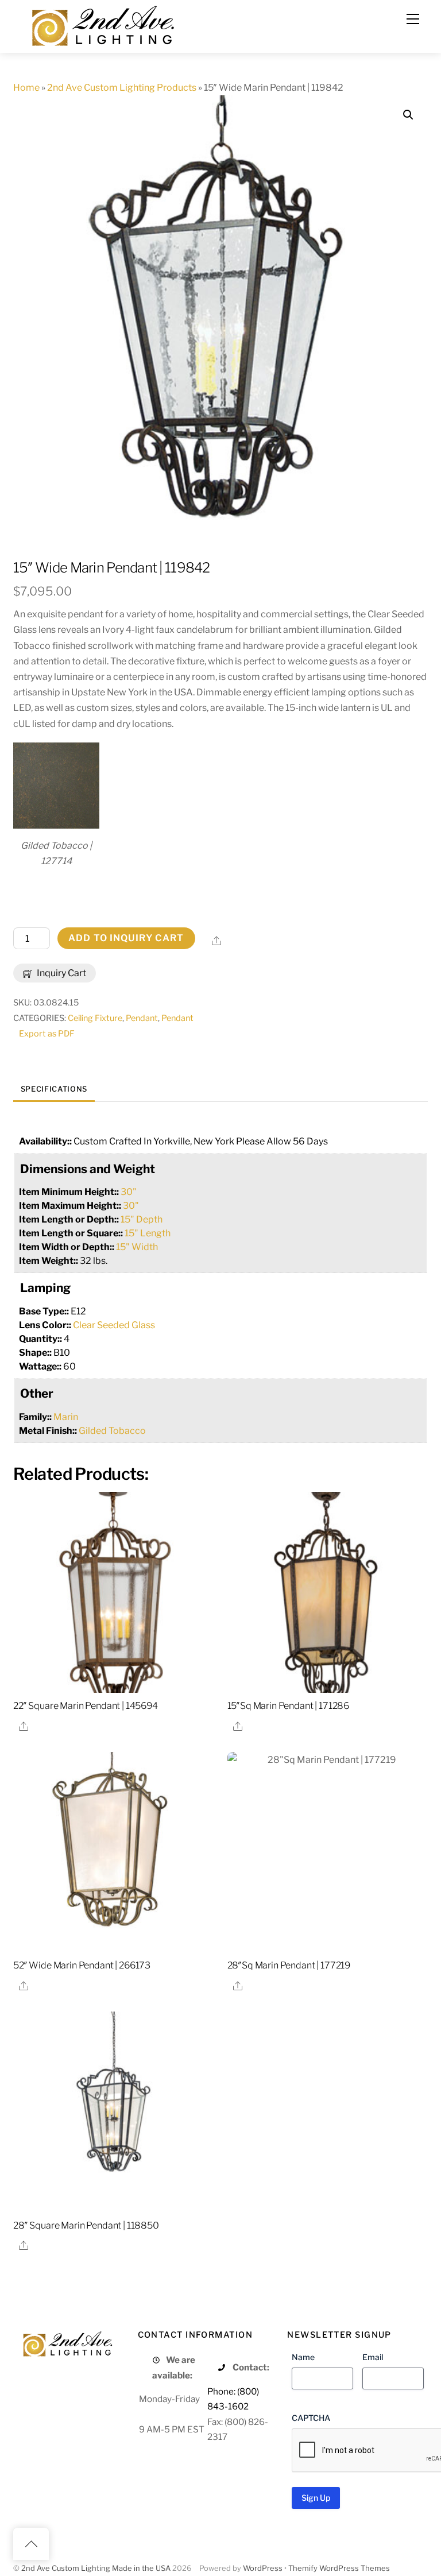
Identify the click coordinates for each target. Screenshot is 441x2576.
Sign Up (316, 2498)
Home (26, 88)
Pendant (142, 1018)
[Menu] (413, 19)
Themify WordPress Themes (339, 2568)
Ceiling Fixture (95, 1018)
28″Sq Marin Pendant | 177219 (289, 1965)
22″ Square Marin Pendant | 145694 (86, 1706)
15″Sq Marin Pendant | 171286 (289, 1706)
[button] (408, 115)
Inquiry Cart (61, 973)
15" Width (137, 1247)
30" (129, 1192)
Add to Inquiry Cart (126, 938)
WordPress (263, 2568)
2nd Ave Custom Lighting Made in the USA (96, 2568)
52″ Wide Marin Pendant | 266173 (82, 1965)
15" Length (148, 1233)
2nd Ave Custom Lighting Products (122, 88)
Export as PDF (47, 1034)
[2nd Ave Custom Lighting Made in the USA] (102, 24)
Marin (66, 1417)
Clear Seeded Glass (114, 1325)
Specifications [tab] (54, 1089)
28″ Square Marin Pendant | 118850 (86, 2225)
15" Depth (142, 1219)
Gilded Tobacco (112, 1431)
